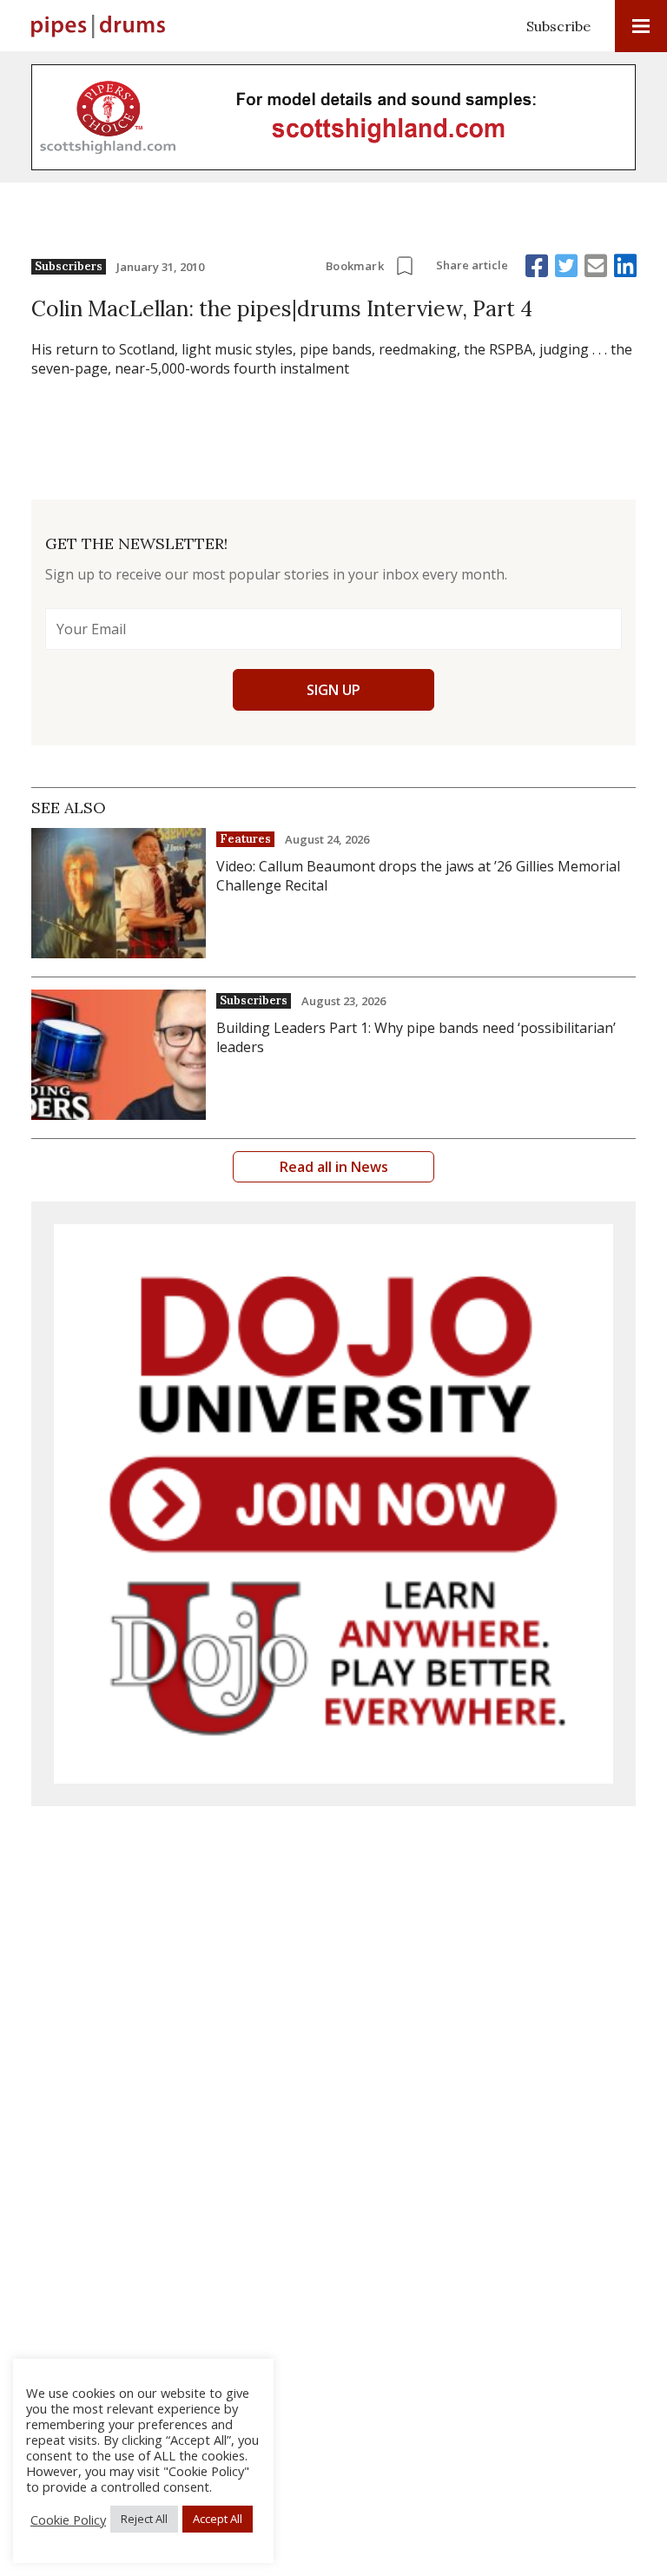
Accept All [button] (218, 2519)
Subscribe (558, 26)
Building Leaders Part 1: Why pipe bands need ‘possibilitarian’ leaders (416, 1037)
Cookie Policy (68, 2520)
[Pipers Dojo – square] (333, 1504)
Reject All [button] (144, 2519)
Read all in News (334, 1167)
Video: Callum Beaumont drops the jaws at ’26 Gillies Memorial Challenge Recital (418, 876)
